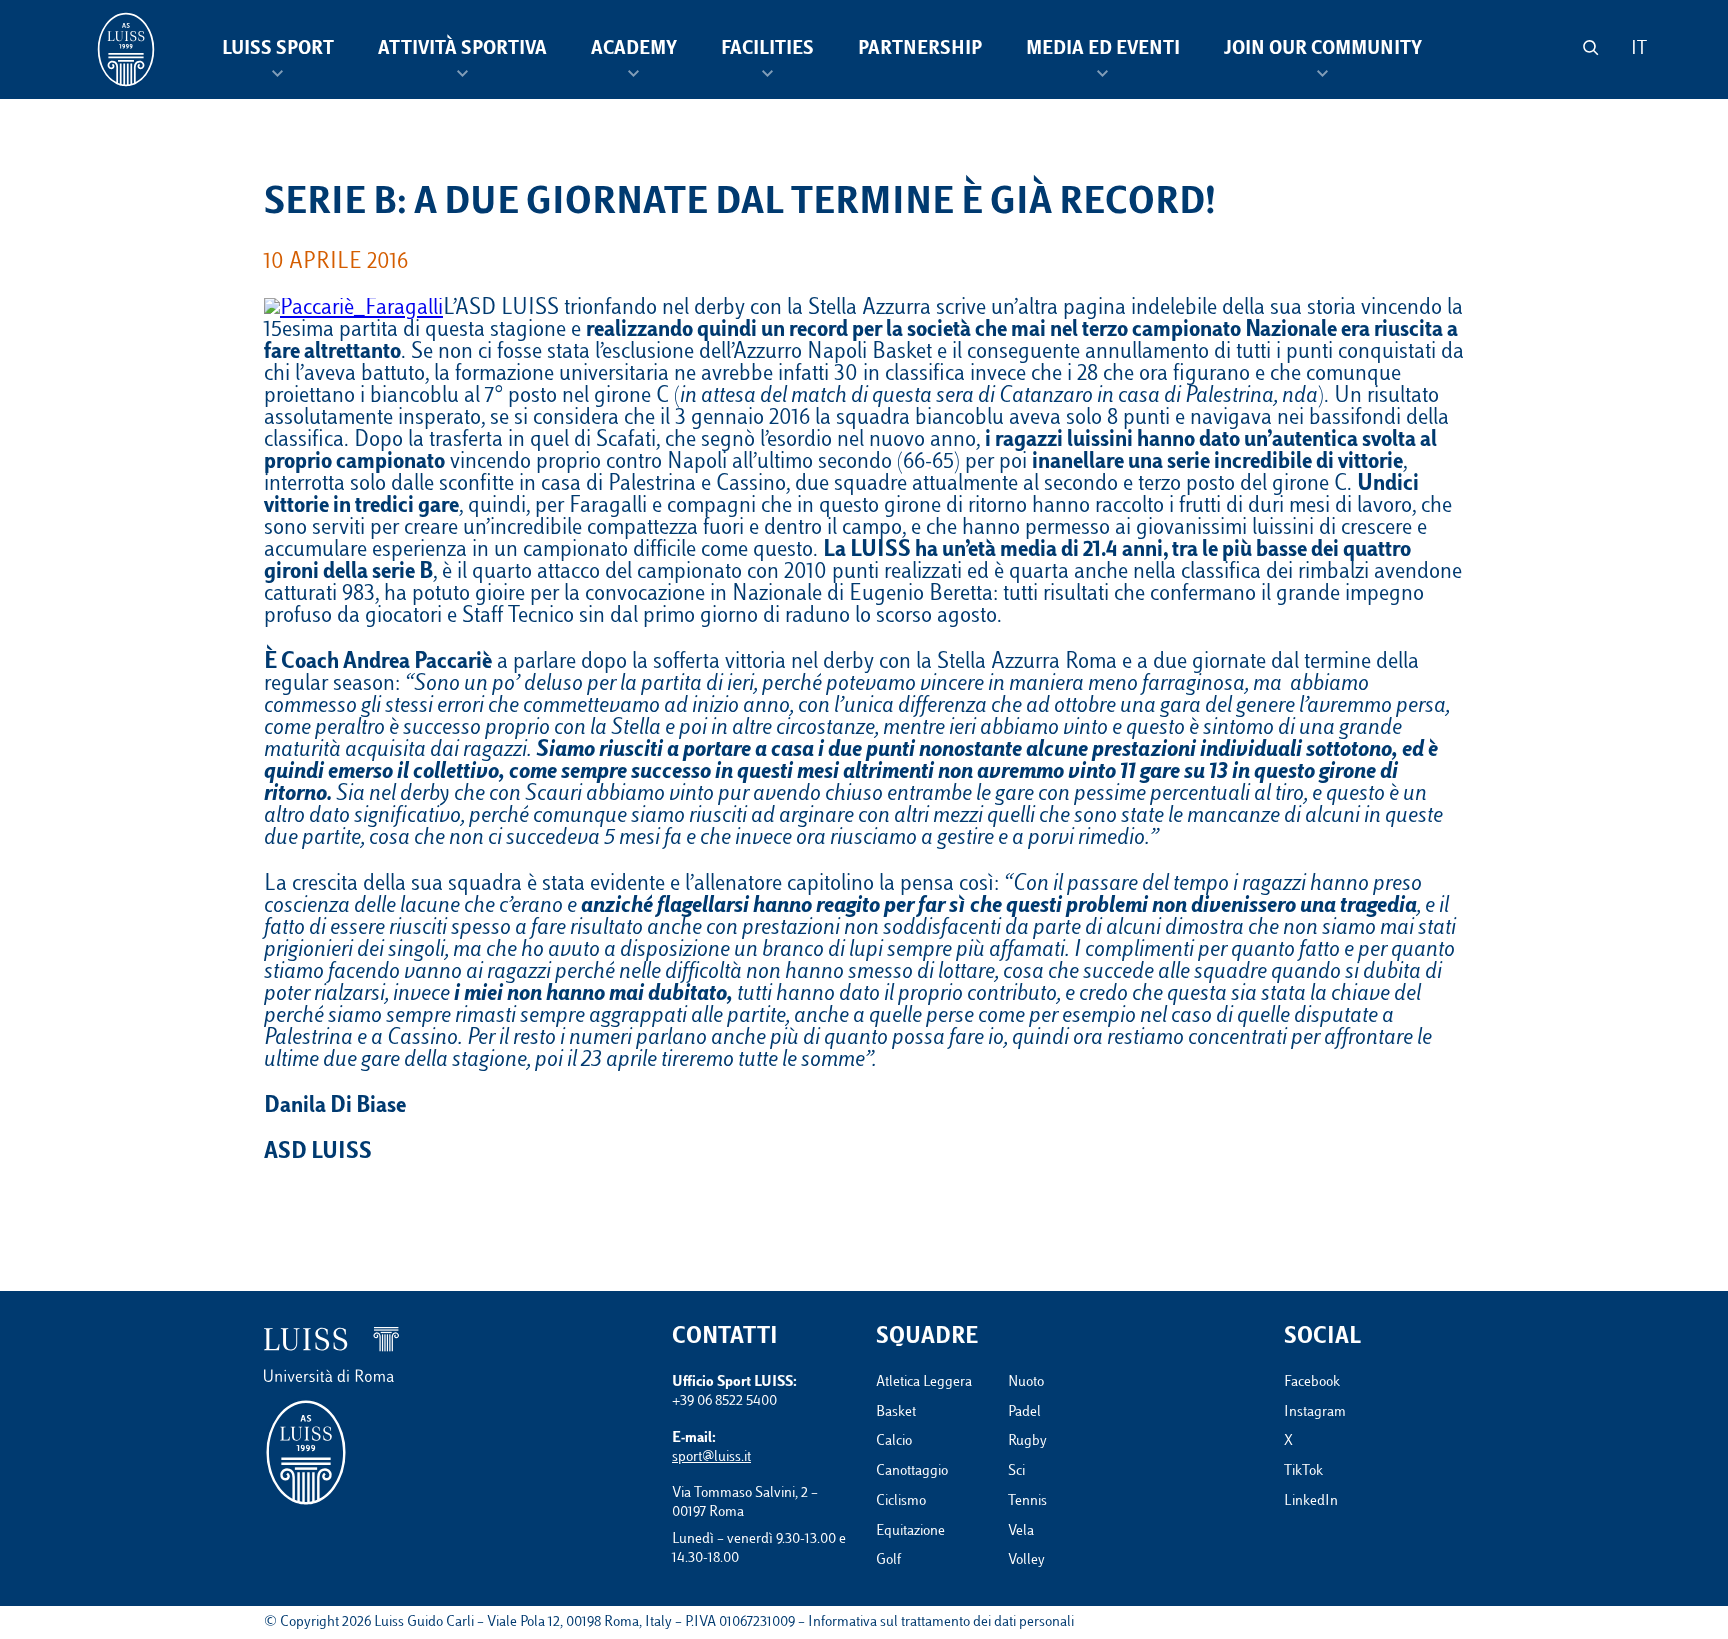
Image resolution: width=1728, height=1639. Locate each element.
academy (634, 50)
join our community (1323, 50)
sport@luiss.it (711, 1457)
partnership (920, 50)
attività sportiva (462, 50)
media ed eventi (1103, 50)
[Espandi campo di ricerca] (1590, 47)
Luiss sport (278, 50)
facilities (767, 50)
